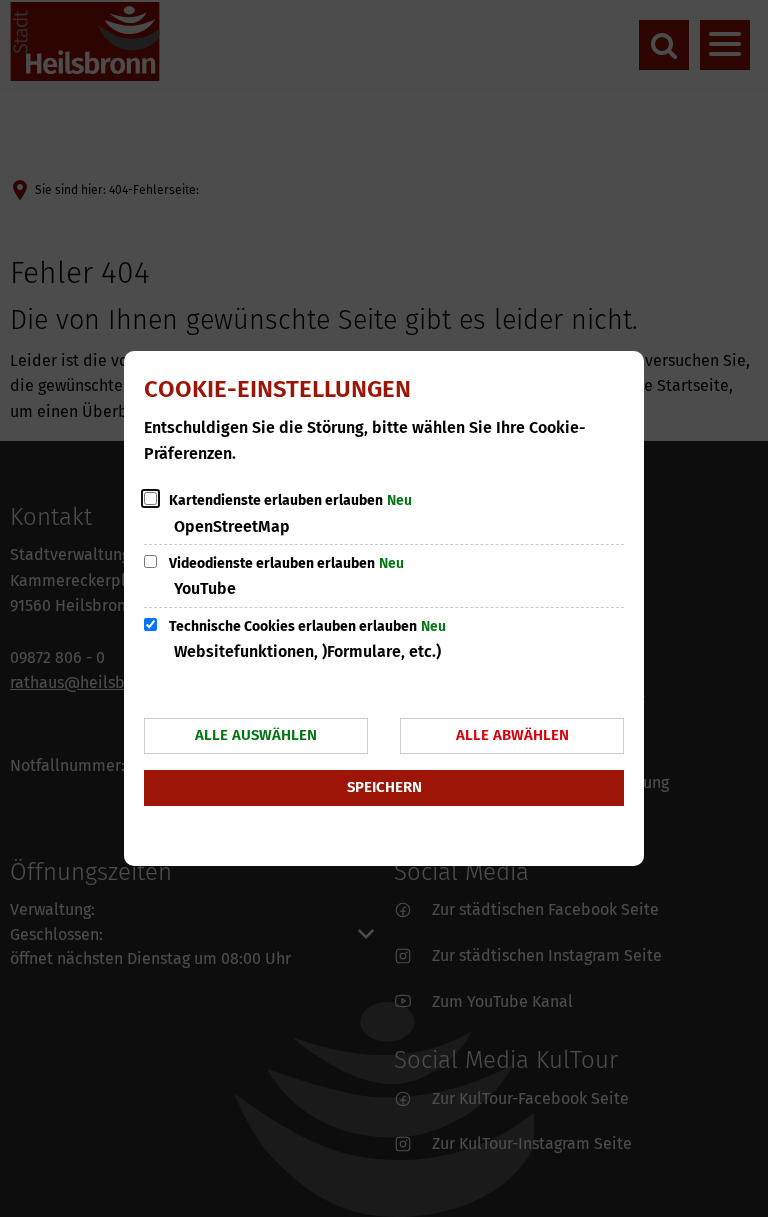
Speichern (384, 787)
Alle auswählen (256, 735)
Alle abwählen (512, 735)
